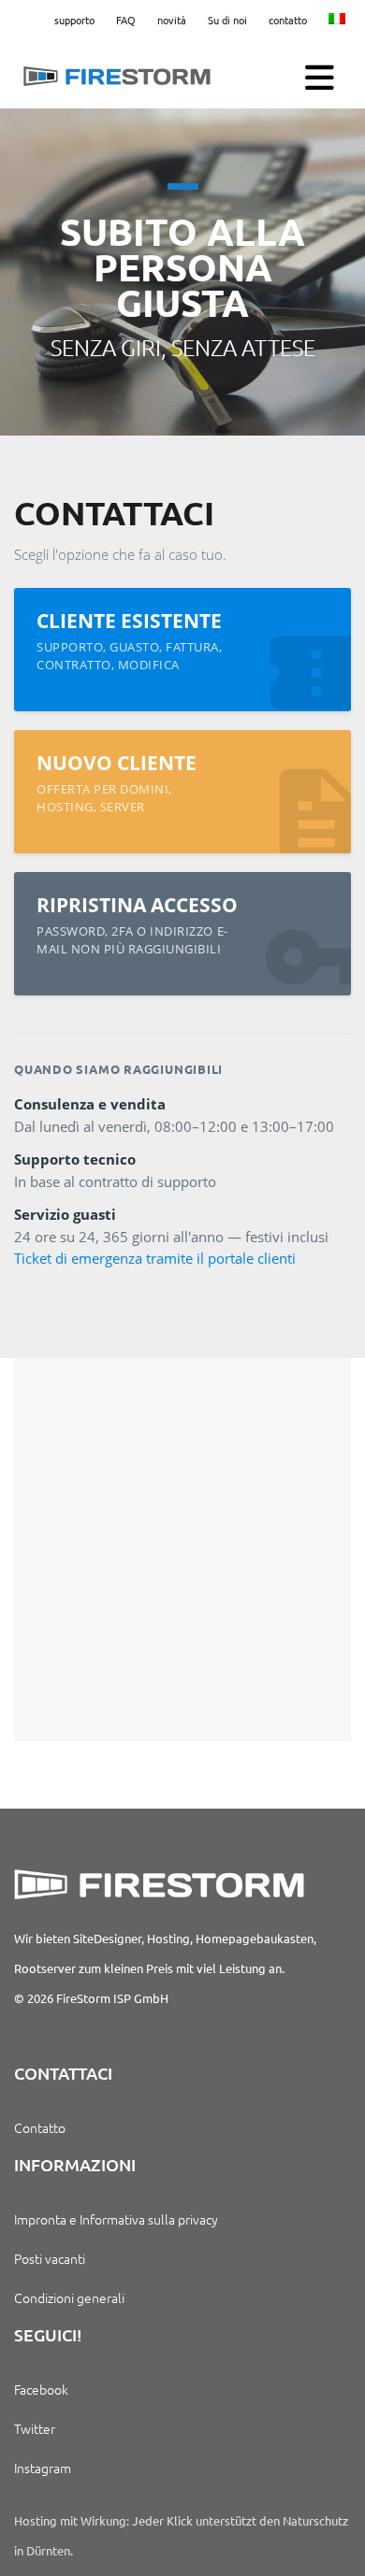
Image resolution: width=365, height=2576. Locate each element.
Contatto (40, 2127)
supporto (74, 20)
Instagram (43, 2468)
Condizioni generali (69, 2297)
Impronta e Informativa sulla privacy (116, 2219)
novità (172, 20)
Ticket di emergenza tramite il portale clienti (155, 1259)
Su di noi (227, 20)
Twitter (35, 2428)
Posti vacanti (50, 2258)
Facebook (41, 2389)
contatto (288, 20)
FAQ (126, 20)
